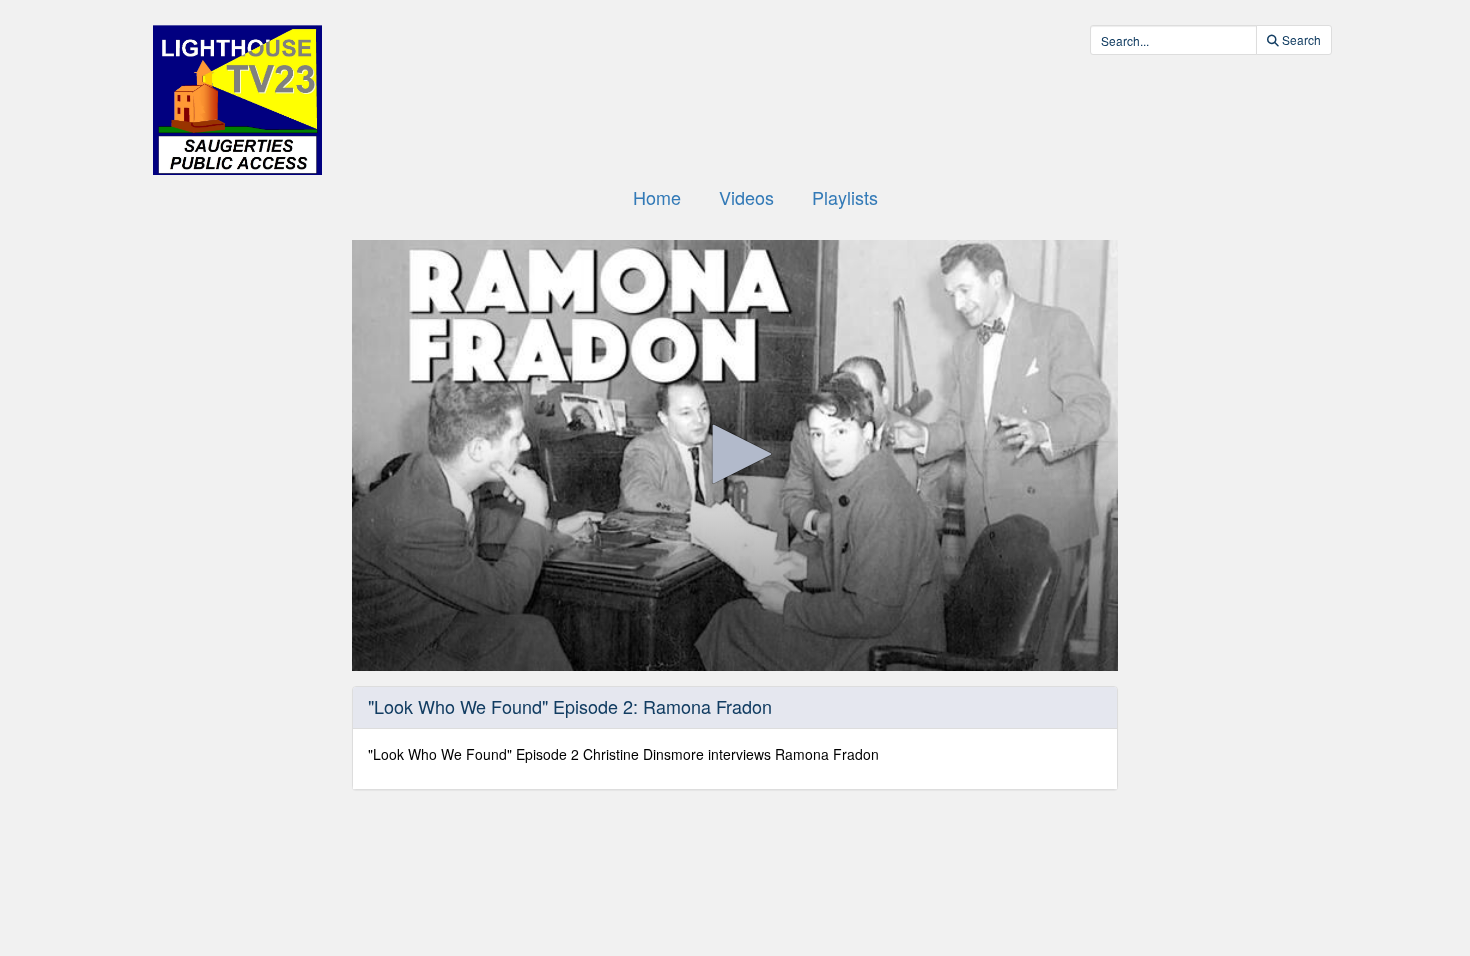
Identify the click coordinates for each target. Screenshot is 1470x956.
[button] (735, 454)
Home (657, 197)
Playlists (845, 197)
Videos (746, 197)
